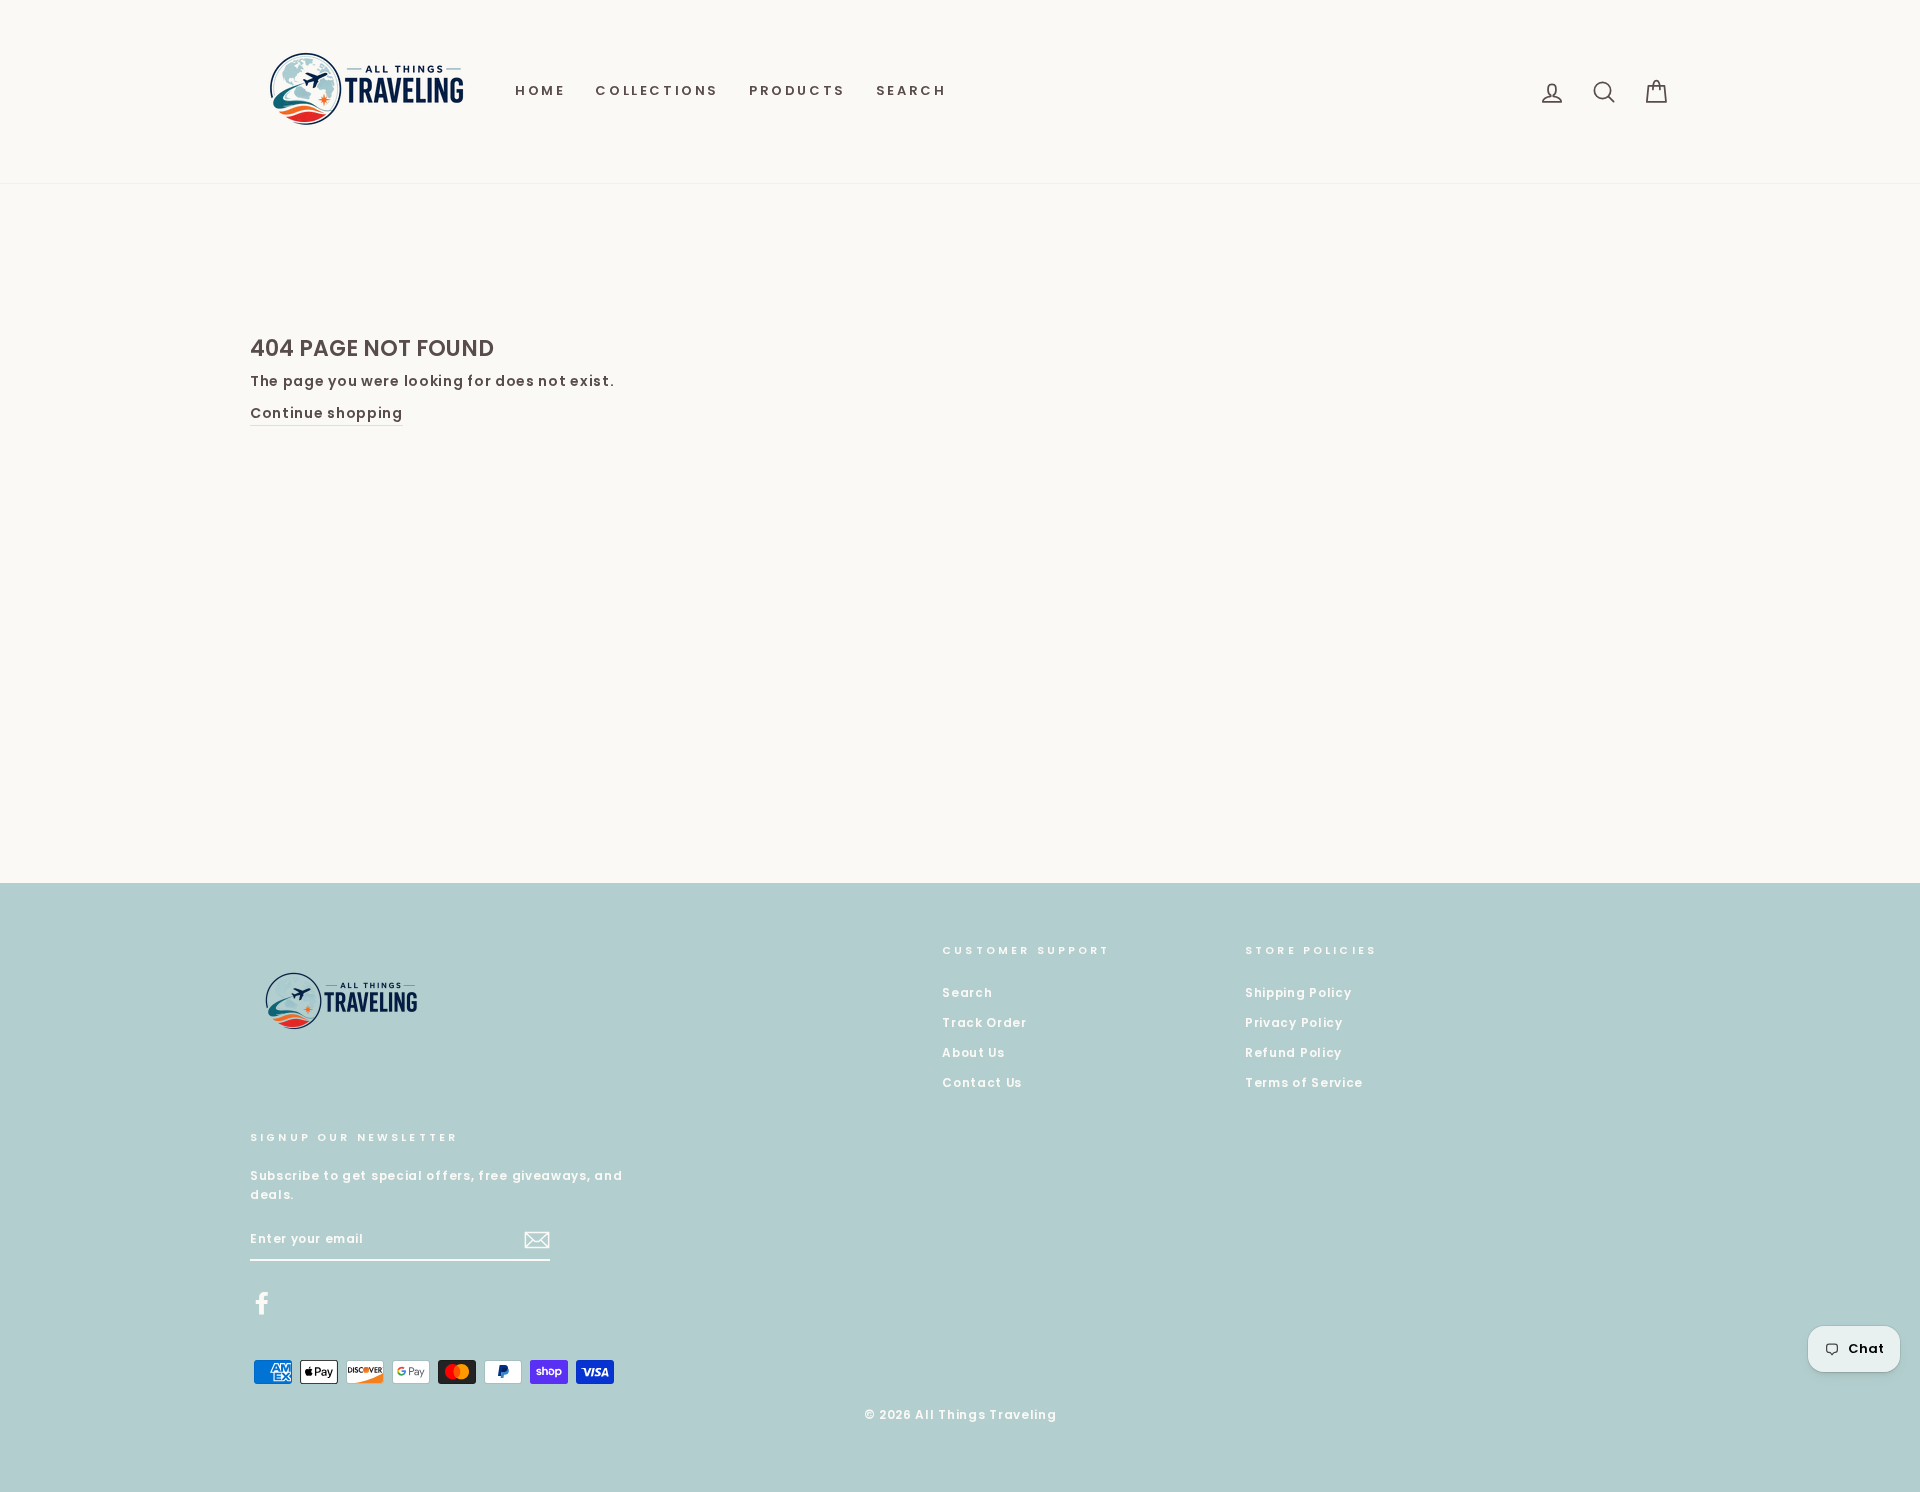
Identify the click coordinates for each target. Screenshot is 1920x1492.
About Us (973, 1053)
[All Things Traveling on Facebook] (262, 1303)
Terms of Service (1304, 1083)
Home (540, 90)
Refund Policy (1293, 1053)
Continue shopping (326, 413)
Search (911, 90)
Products (797, 90)
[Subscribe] (537, 1240)
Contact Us (982, 1083)
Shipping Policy (1298, 993)
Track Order (984, 1023)
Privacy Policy (1294, 1023)
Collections (657, 90)
